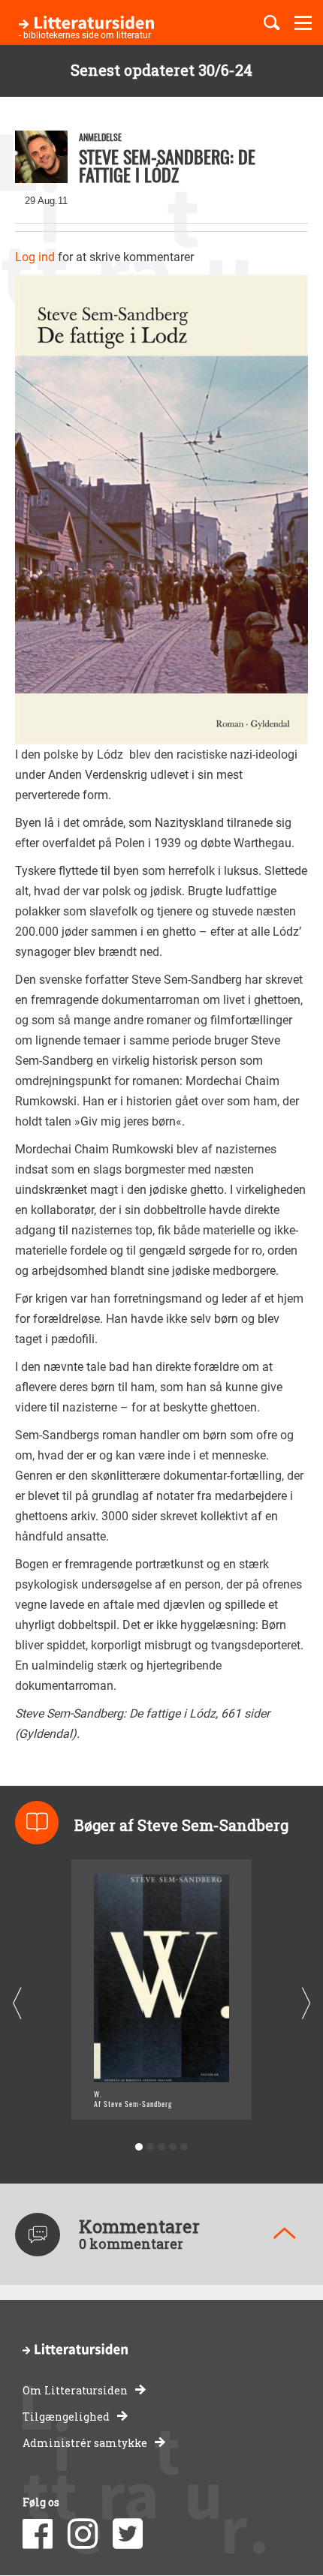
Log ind (35, 257)
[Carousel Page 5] (184, 2147)
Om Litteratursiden (75, 2390)
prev (17, 2004)
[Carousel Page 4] (173, 2147)
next (306, 2004)
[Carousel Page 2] (151, 2147)
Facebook (38, 2534)
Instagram (83, 2534)
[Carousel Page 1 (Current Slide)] (139, 2147)
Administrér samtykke (85, 2443)
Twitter (128, 2534)
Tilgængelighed (66, 2417)
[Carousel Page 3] (162, 2147)
